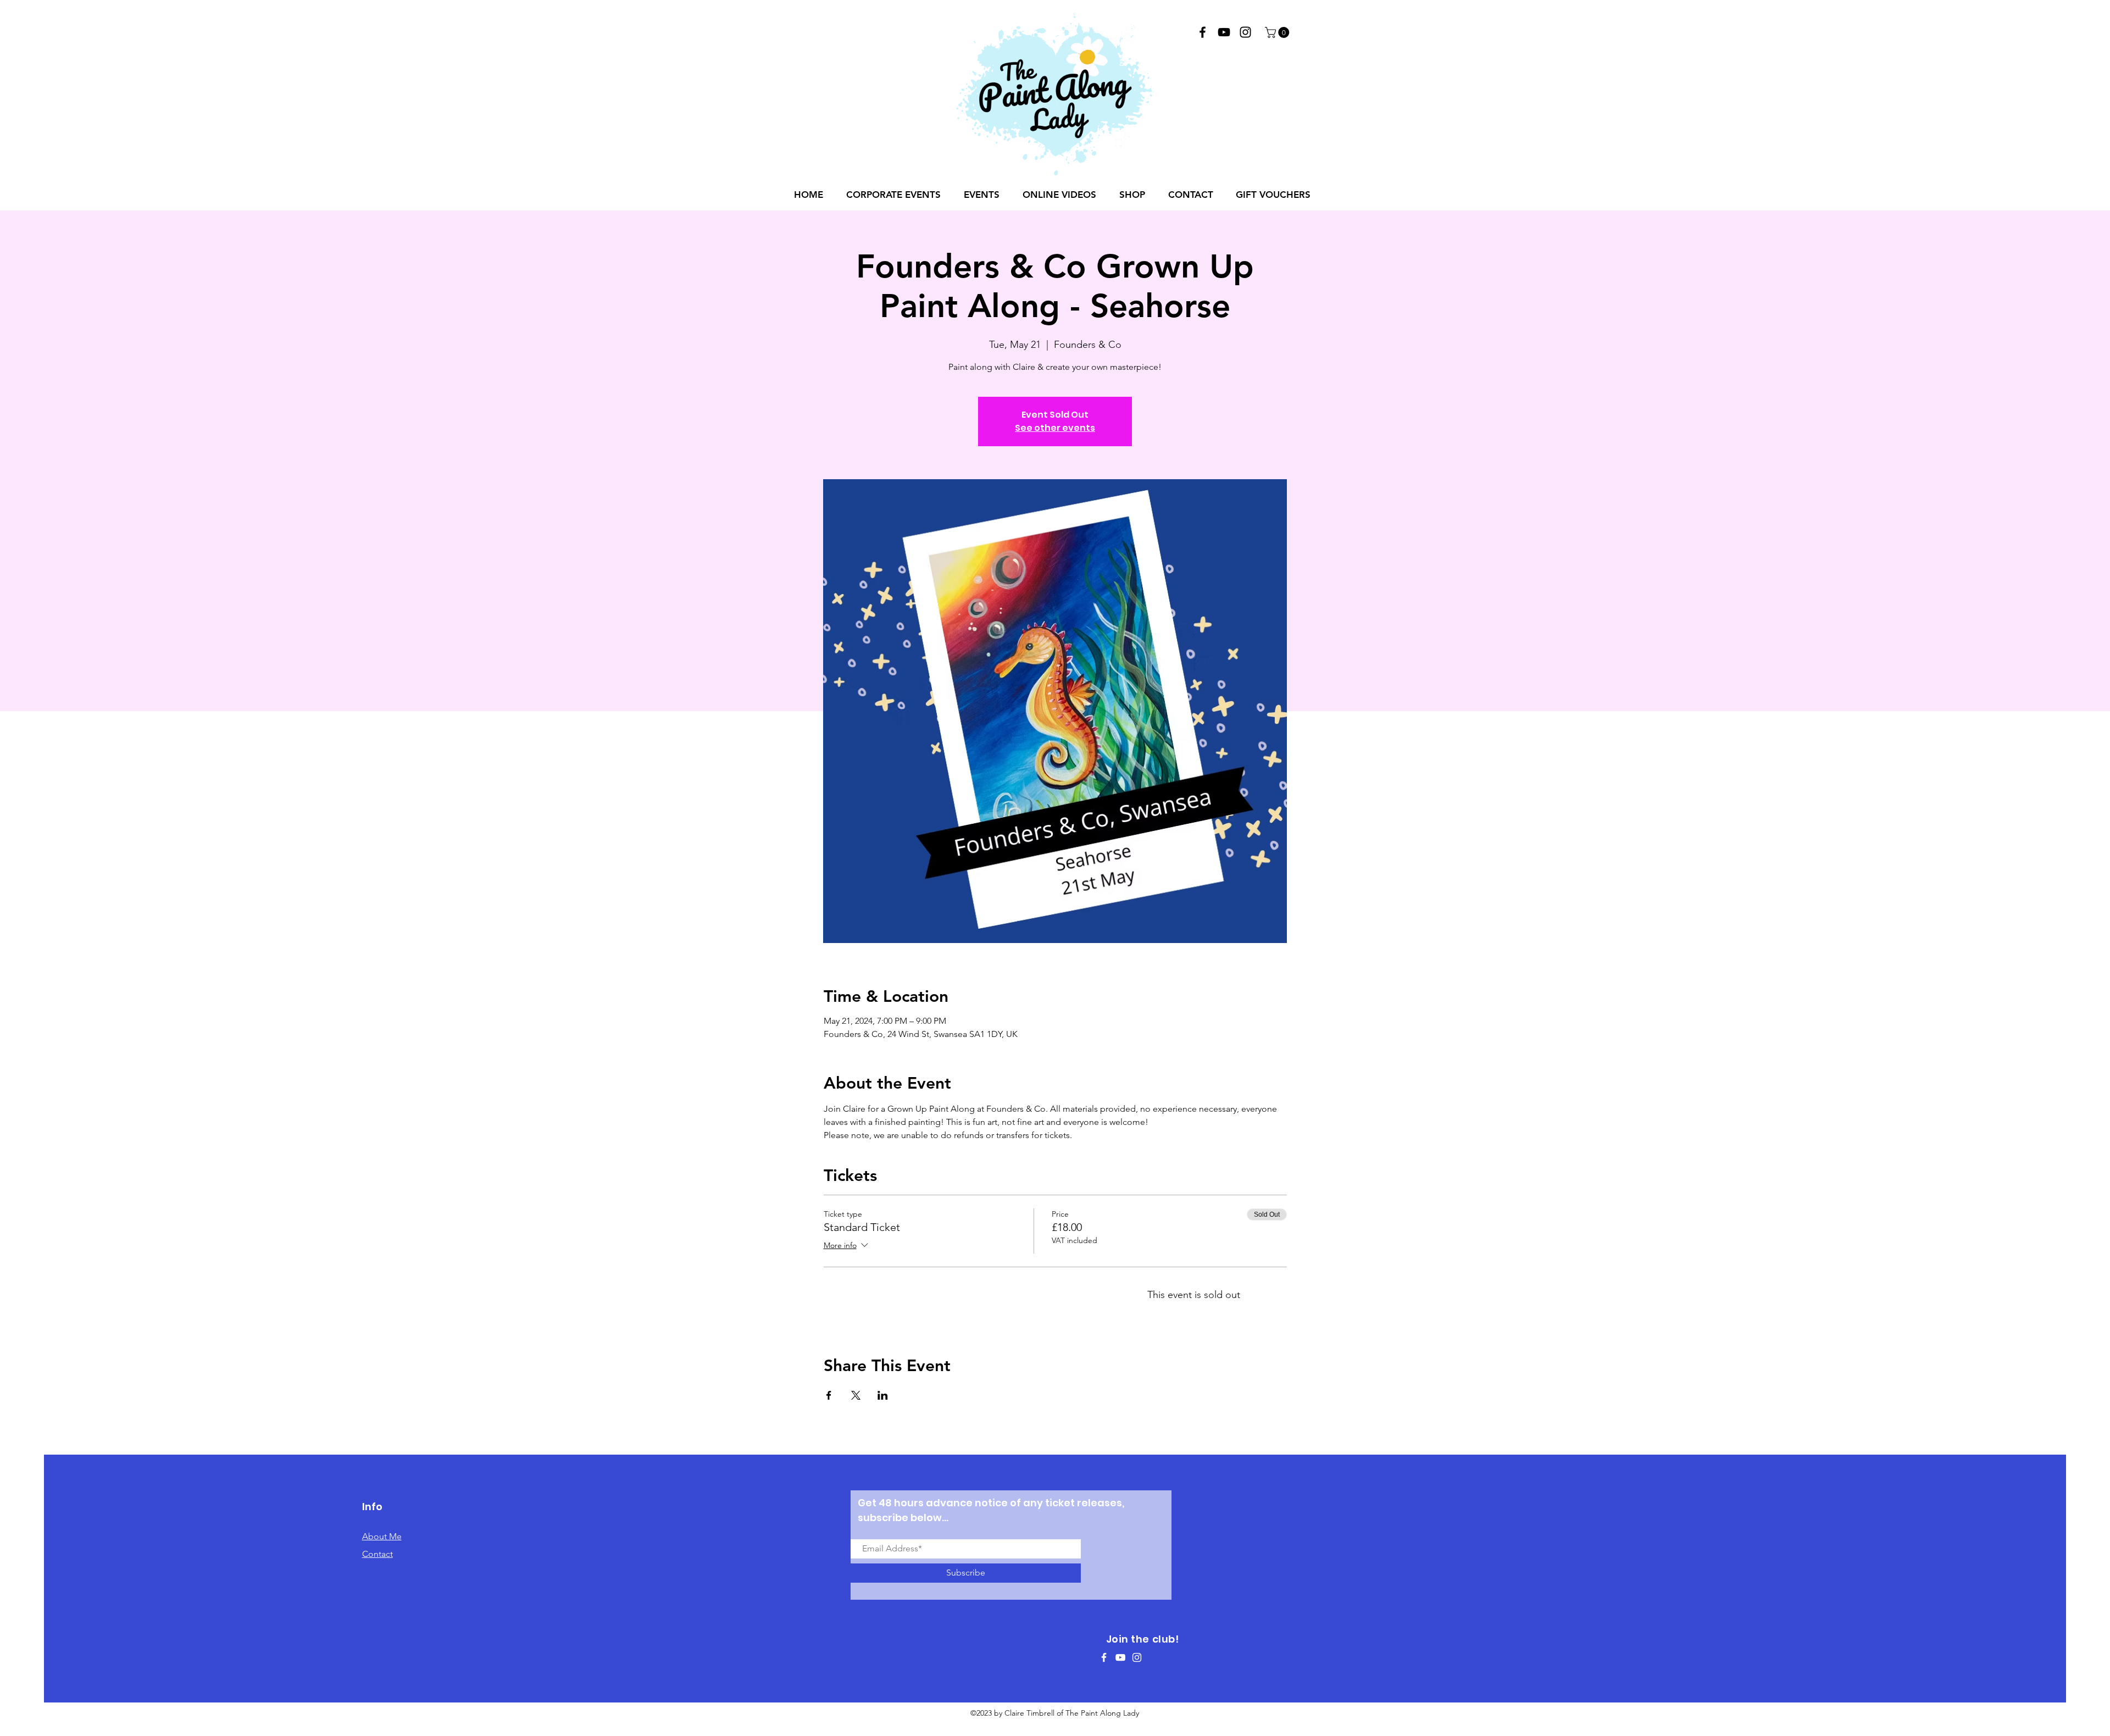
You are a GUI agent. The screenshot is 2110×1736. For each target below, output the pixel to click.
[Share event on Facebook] (829, 1395)
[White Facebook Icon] (1104, 1657)
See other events (1055, 428)
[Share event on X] (856, 1395)
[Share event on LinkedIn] (883, 1395)
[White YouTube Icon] (1120, 1657)
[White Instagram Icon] (1137, 1657)
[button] (1278, 32)
